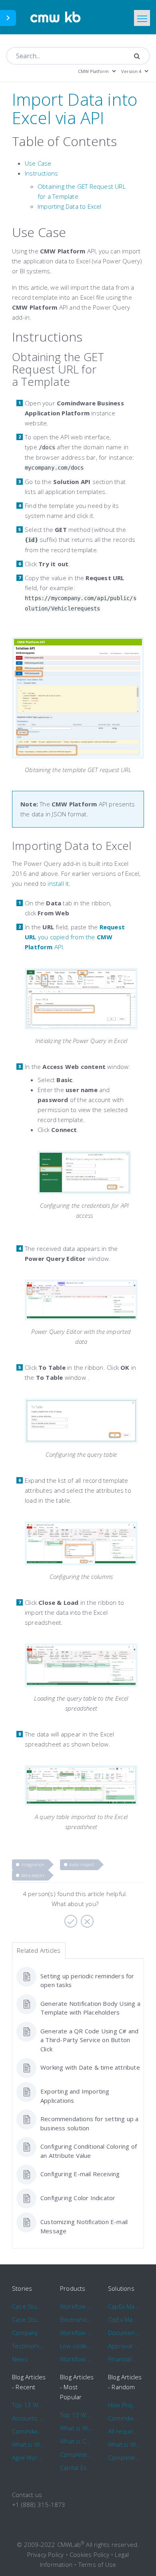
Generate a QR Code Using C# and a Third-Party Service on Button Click (89, 2040)
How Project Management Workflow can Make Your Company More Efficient (124, 2405)
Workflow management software (76, 2306)
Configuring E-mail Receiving (80, 2174)
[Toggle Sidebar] (8, 18)
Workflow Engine (76, 2359)
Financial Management (124, 2359)
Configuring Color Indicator (78, 2198)
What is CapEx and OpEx (76, 2441)
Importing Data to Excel (70, 206)
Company (25, 2333)
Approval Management (124, 2346)
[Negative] (86, 1918)
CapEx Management (124, 2306)
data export (33, 1875)
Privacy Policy (46, 2554)
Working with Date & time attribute (90, 2067)
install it (58, 883)
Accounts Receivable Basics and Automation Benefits (28, 2418)
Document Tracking (124, 2333)
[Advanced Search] (137, 56)
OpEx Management (124, 2319)
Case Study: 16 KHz (28, 2319)
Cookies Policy (89, 2554)
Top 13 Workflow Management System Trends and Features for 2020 (28, 2405)
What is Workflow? (28, 2444)
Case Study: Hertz (28, 2306)
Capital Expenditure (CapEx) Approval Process (76, 2467)
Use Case (38, 163)
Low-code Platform (76, 2346)
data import (82, 1864)
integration (33, 1864)
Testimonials (28, 2346)
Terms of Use (97, 2564)
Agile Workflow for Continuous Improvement (28, 2457)
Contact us (27, 2495)
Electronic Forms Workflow (76, 2319)
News (20, 2359)
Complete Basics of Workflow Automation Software (76, 2454)
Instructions (41, 173)
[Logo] (56, 17)
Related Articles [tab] (39, 1950)
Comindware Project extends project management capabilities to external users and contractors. (124, 2418)
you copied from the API (75, 937)
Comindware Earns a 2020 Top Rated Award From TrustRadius (28, 2431)
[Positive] (70, 1918)
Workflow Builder (76, 2333)
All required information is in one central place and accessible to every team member (124, 2431)
